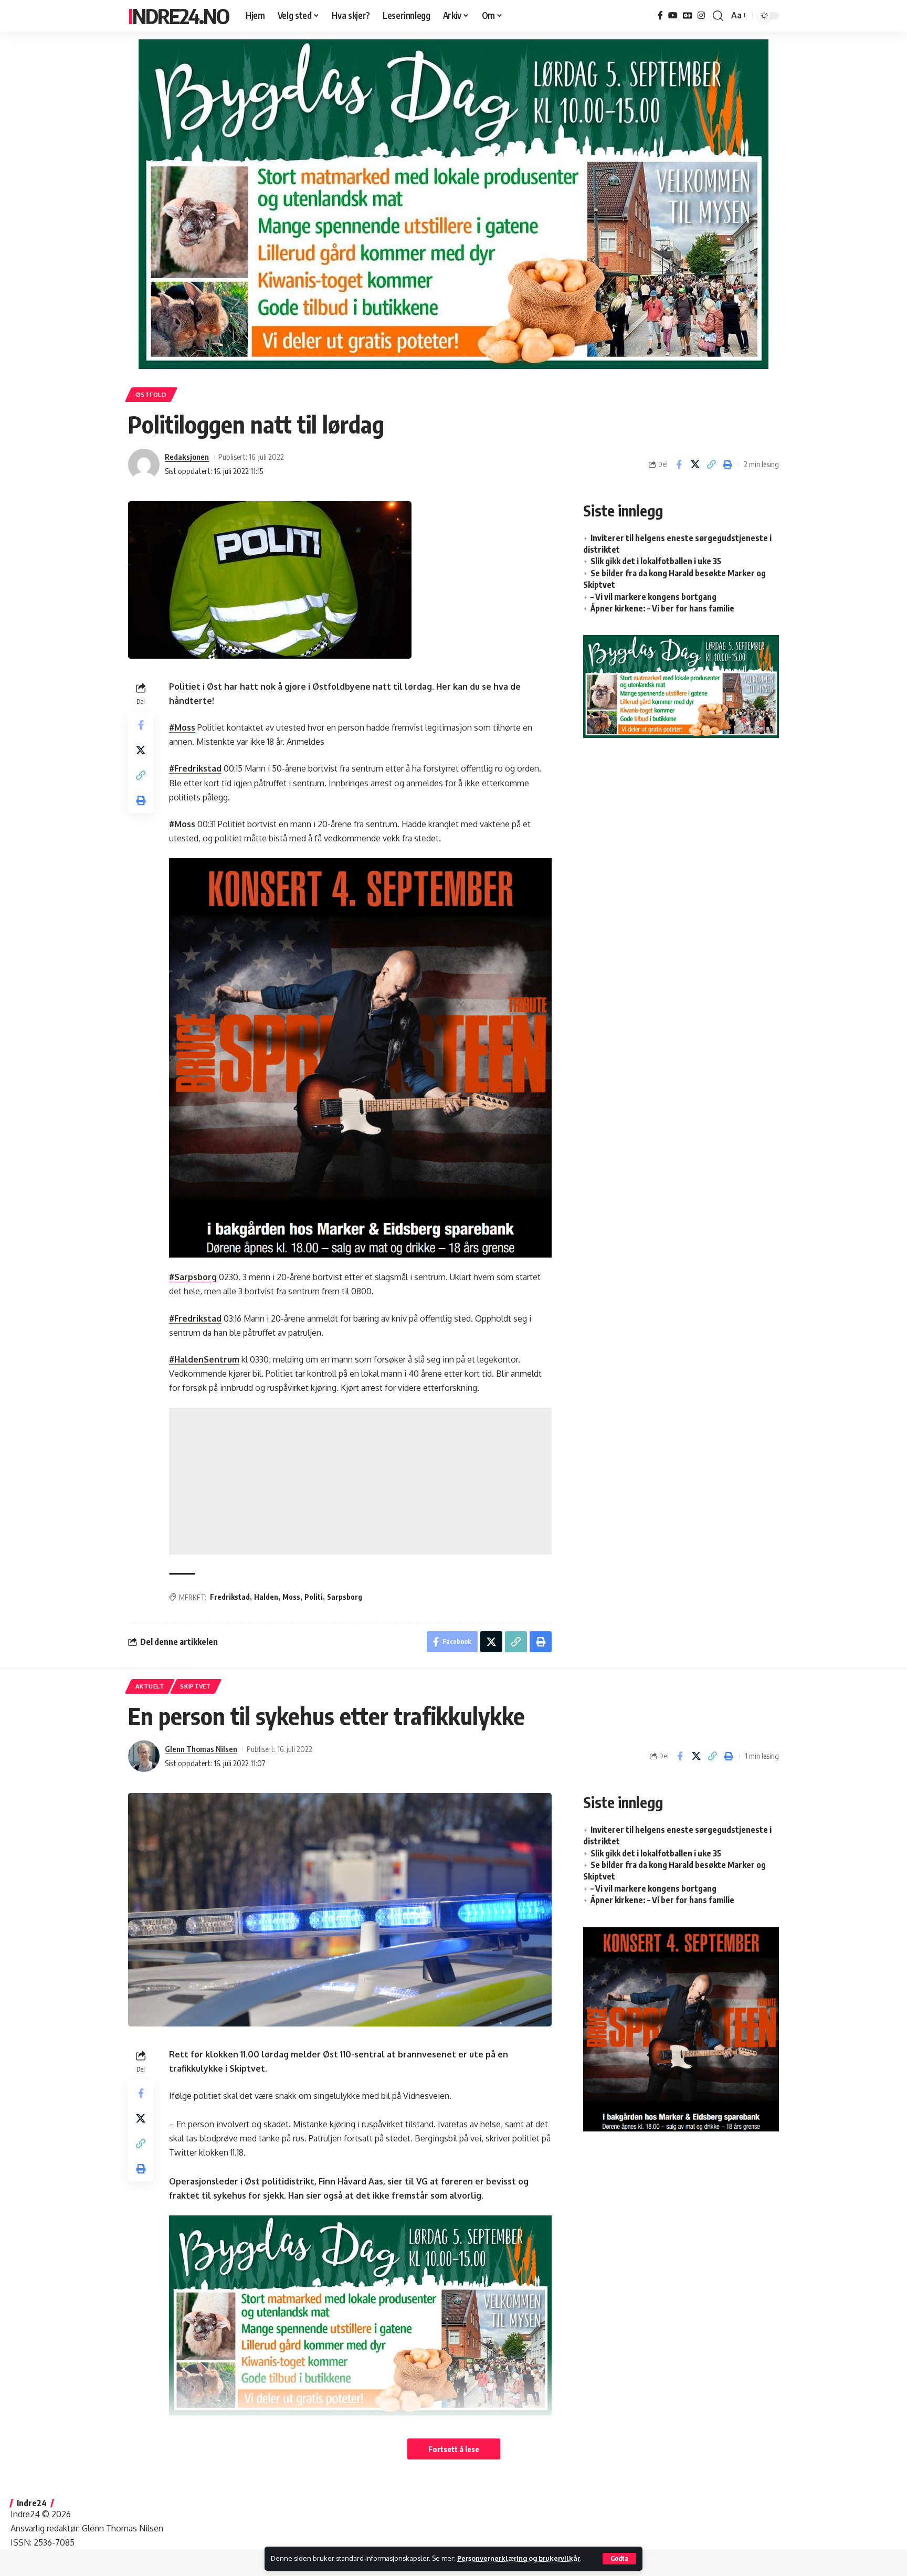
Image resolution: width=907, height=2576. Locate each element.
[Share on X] (695, 464)
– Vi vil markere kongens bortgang (653, 597)
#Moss (182, 727)
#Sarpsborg (193, 1277)
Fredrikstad (230, 1597)
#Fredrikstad (195, 768)
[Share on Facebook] (679, 464)
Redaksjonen (187, 457)
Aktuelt (150, 1686)
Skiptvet (196, 1686)
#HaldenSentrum (204, 1359)
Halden (266, 1597)
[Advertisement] (360, 1481)
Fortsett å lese (454, 2449)
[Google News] (688, 15)
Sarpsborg (345, 1597)
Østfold (151, 394)
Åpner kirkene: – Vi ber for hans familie (662, 608)
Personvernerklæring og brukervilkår (519, 2558)
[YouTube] (673, 15)
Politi (314, 1597)
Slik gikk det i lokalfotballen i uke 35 (656, 561)
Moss (291, 1597)
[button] (619, 2559)
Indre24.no (178, 16)
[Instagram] (701, 15)
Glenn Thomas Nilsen (201, 1749)
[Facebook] (660, 15)
